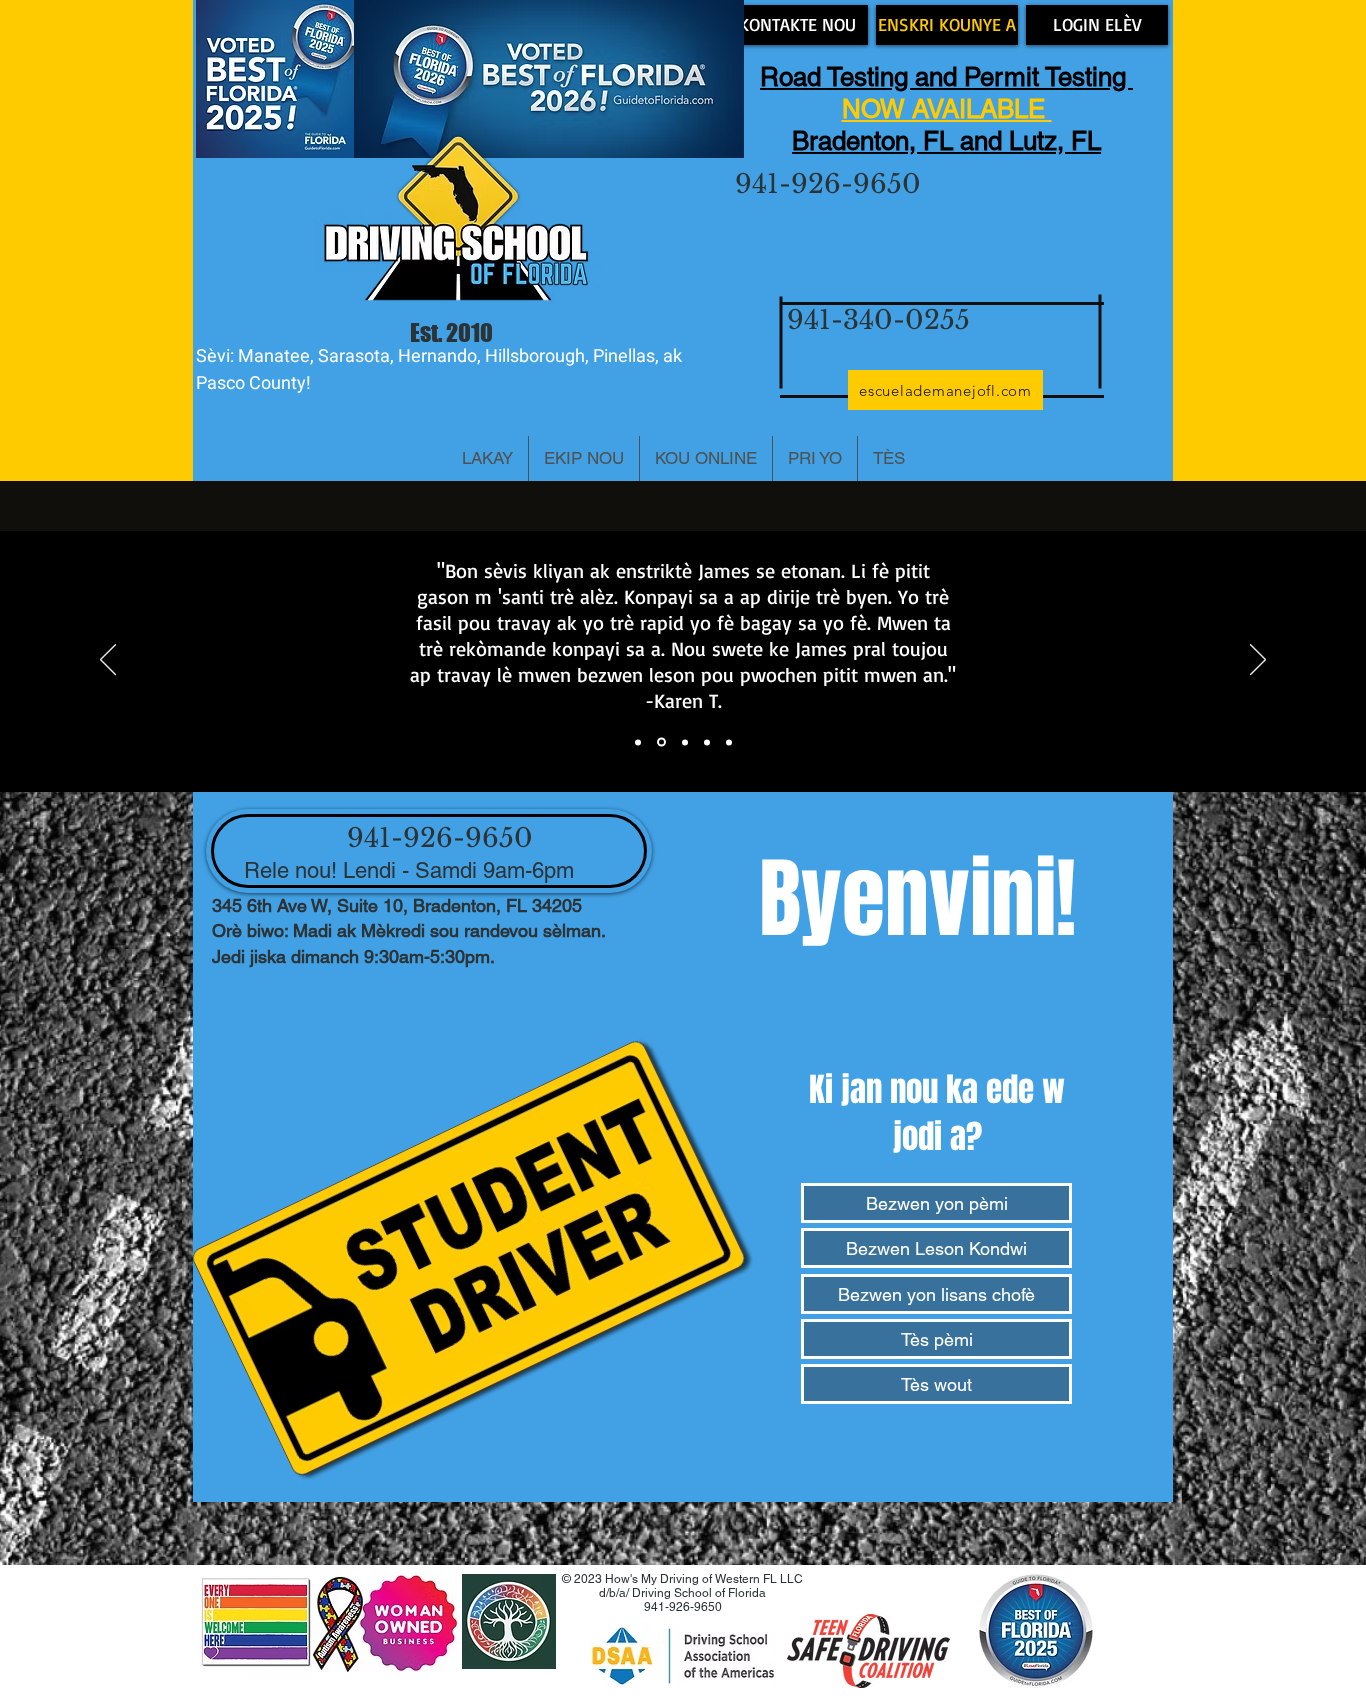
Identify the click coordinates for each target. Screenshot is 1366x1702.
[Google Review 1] (638, 742)
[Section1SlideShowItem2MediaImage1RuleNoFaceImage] (661, 742)
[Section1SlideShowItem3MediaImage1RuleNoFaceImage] (685, 742)
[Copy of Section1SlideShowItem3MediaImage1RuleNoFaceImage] (707, 742)
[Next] (1258, 661)
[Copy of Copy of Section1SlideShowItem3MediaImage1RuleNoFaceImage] (729, 742)
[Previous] (108, 661)
